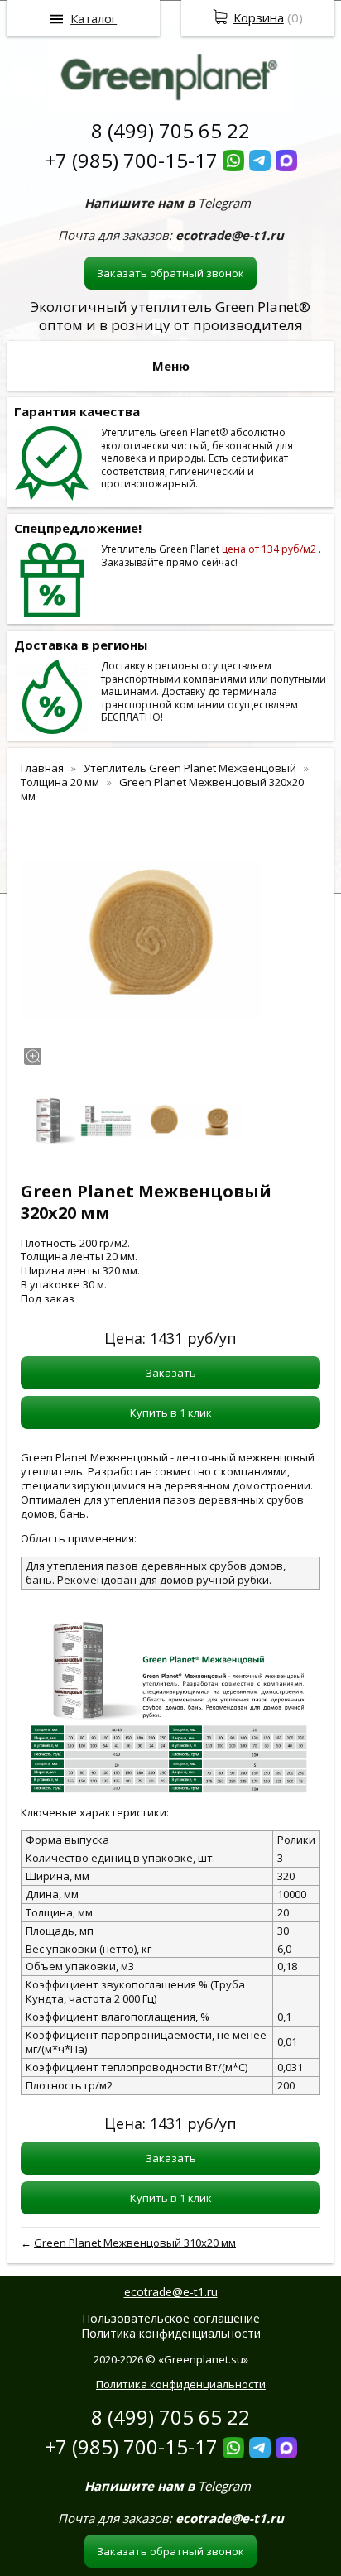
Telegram (224, 203)
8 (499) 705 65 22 (170, 130)
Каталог (94, 18)
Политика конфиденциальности (171, 2333)
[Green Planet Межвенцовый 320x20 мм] (141, 940)
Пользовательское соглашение (171, 2318)
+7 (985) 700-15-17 (131, 160)
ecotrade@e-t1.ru (171, 2292)
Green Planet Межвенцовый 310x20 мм (135, 2243)
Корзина (259, 17)
